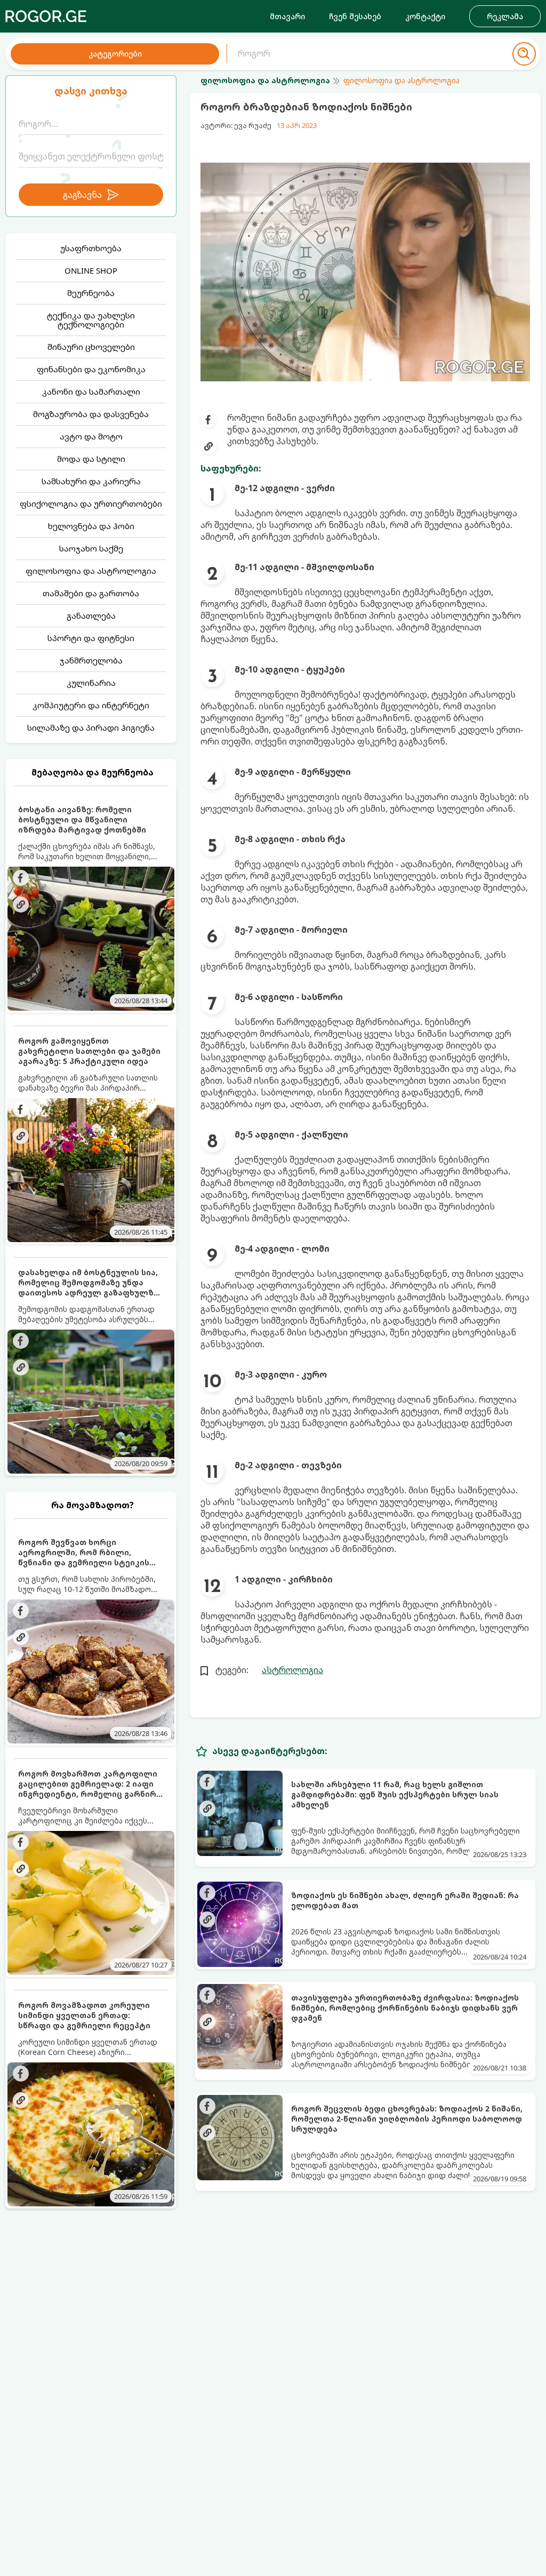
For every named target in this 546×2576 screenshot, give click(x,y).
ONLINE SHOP (91, 270)
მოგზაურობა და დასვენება (91, 414)
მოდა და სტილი (91, 459)
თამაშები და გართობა (91, 593)
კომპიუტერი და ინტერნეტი (91, 705)
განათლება (91, 615)
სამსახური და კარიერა (91, 481)
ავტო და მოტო (91, 436)
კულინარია (91, 683)
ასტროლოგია (292, 1670)
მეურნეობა (91, 293)
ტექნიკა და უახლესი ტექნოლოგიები (91, 320)
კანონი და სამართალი (91, 391)
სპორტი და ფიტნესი (91, 638)
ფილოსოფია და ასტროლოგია (91, 571)
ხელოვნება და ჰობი (91, 526)
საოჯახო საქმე (91, 548)
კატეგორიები (115, 54)
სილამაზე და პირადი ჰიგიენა (91, 727)
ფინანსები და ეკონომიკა (91, 369)
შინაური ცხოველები (91, 347)
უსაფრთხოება (91, 248)
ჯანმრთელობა (91, 660)
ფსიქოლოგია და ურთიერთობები (91, 503)
